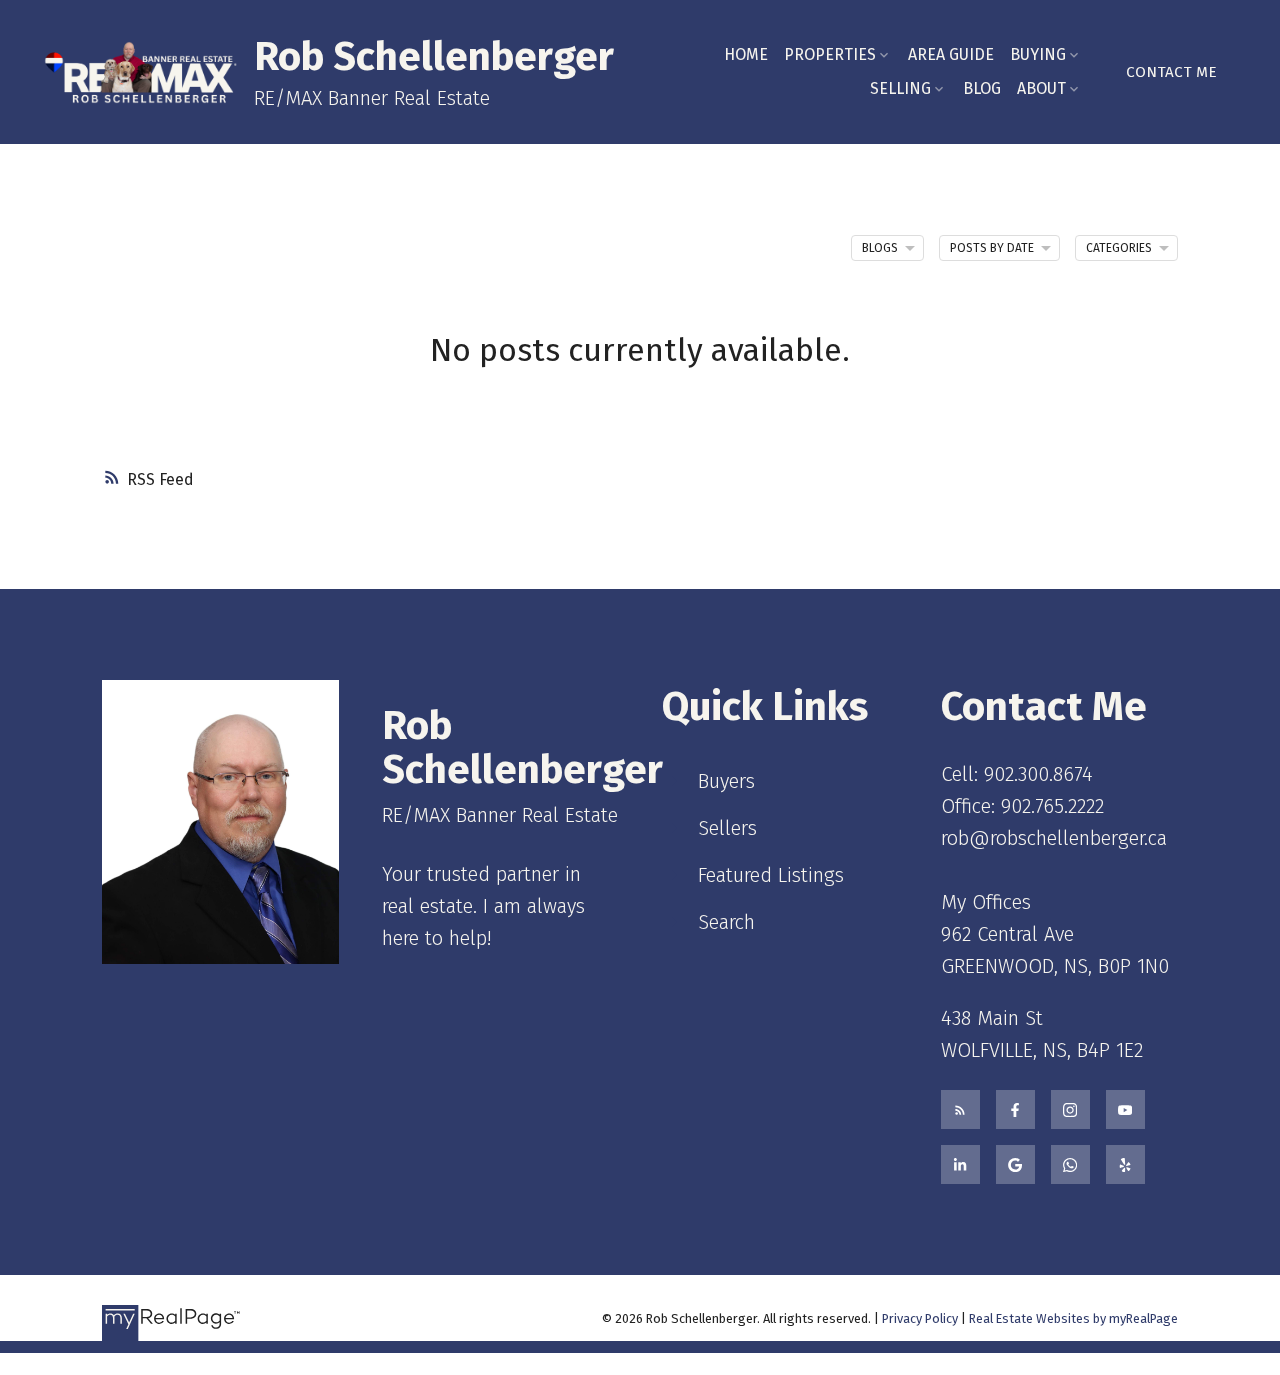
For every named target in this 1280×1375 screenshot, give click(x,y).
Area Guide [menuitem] (951, 54)
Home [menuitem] (746, 54)
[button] (1171, 72)
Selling (900, 88)
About (1041, 88)
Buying (1038, 54)
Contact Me (1171, 72)
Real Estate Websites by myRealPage (1073, 1318)
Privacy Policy (920, 1318)
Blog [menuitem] (982, 88)
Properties (830, 54)
